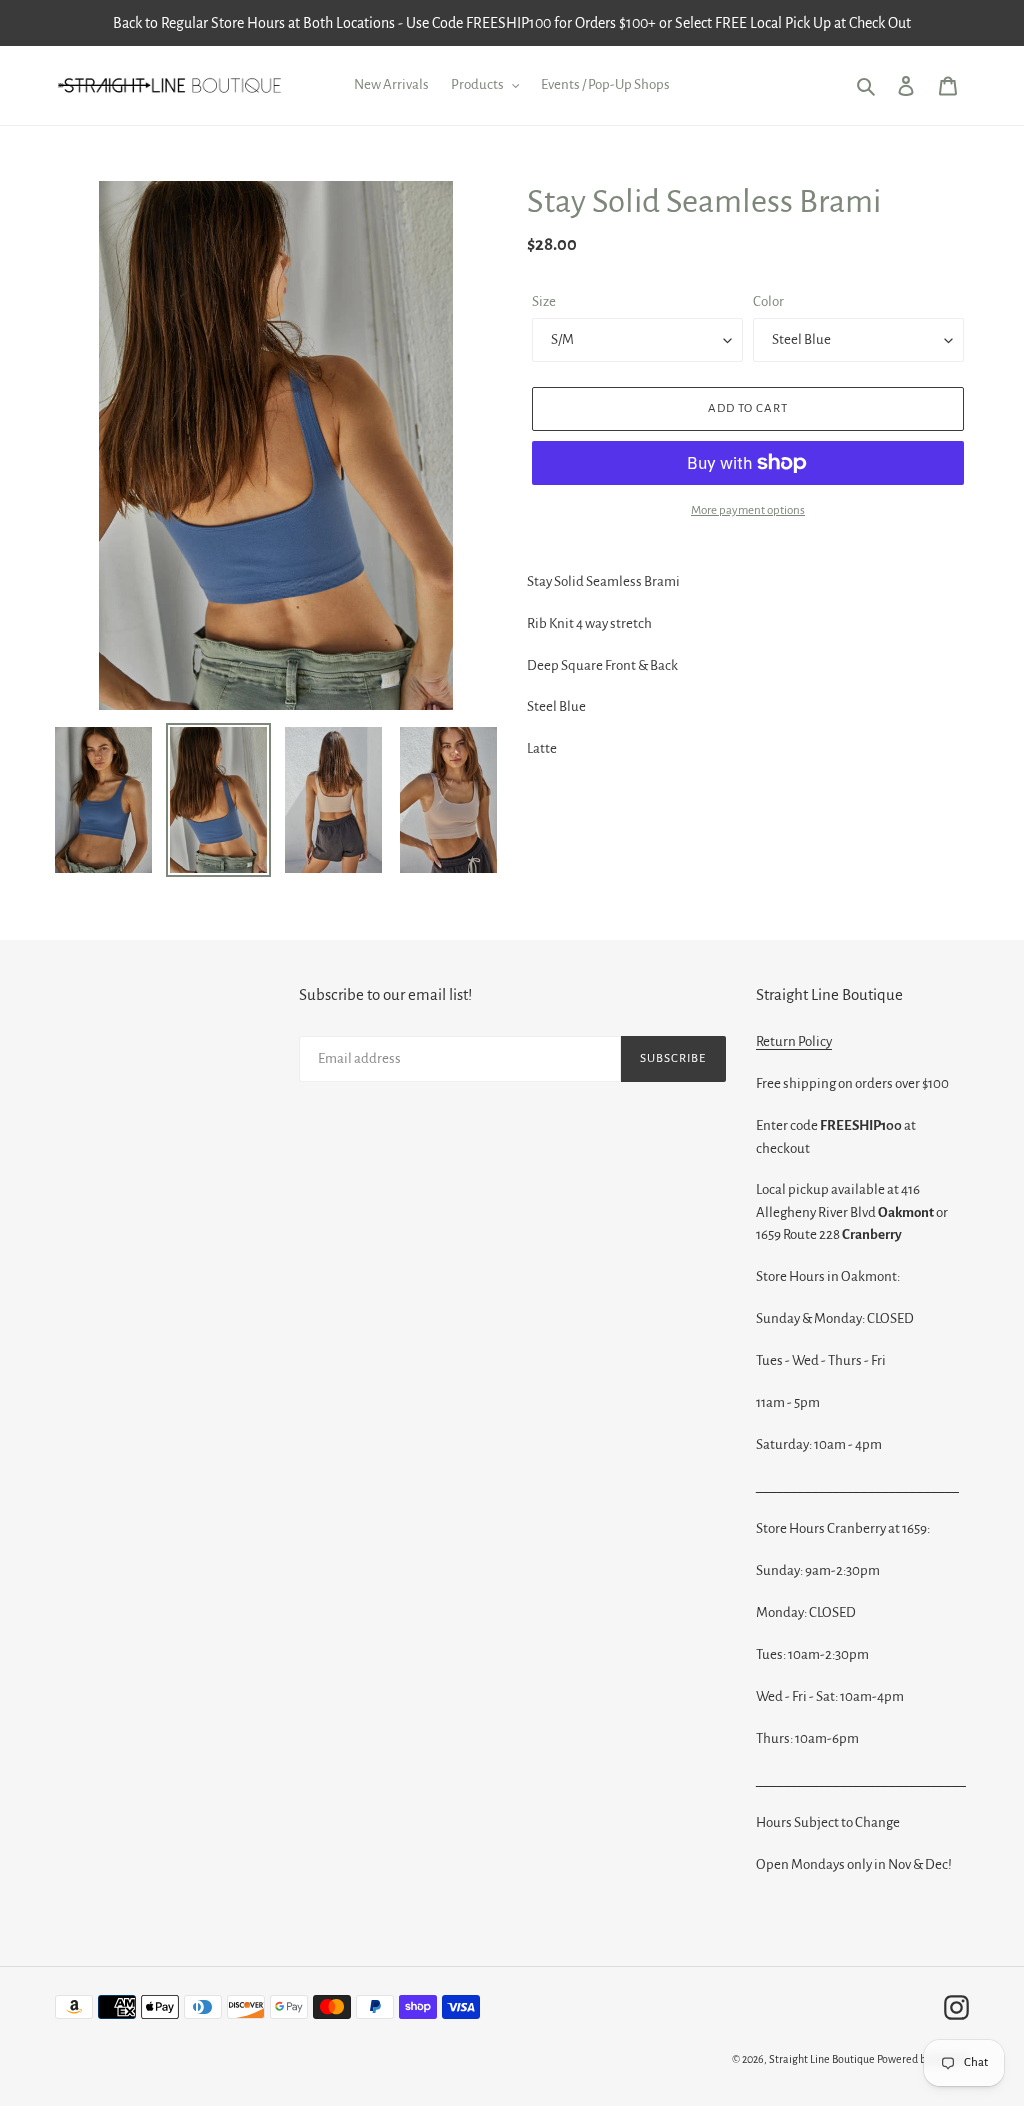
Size (544, 301)
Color (768, 301)
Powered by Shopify (923, 2059)
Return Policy (794, 1041)
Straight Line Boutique (822, 2059)
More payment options (748, 510)
